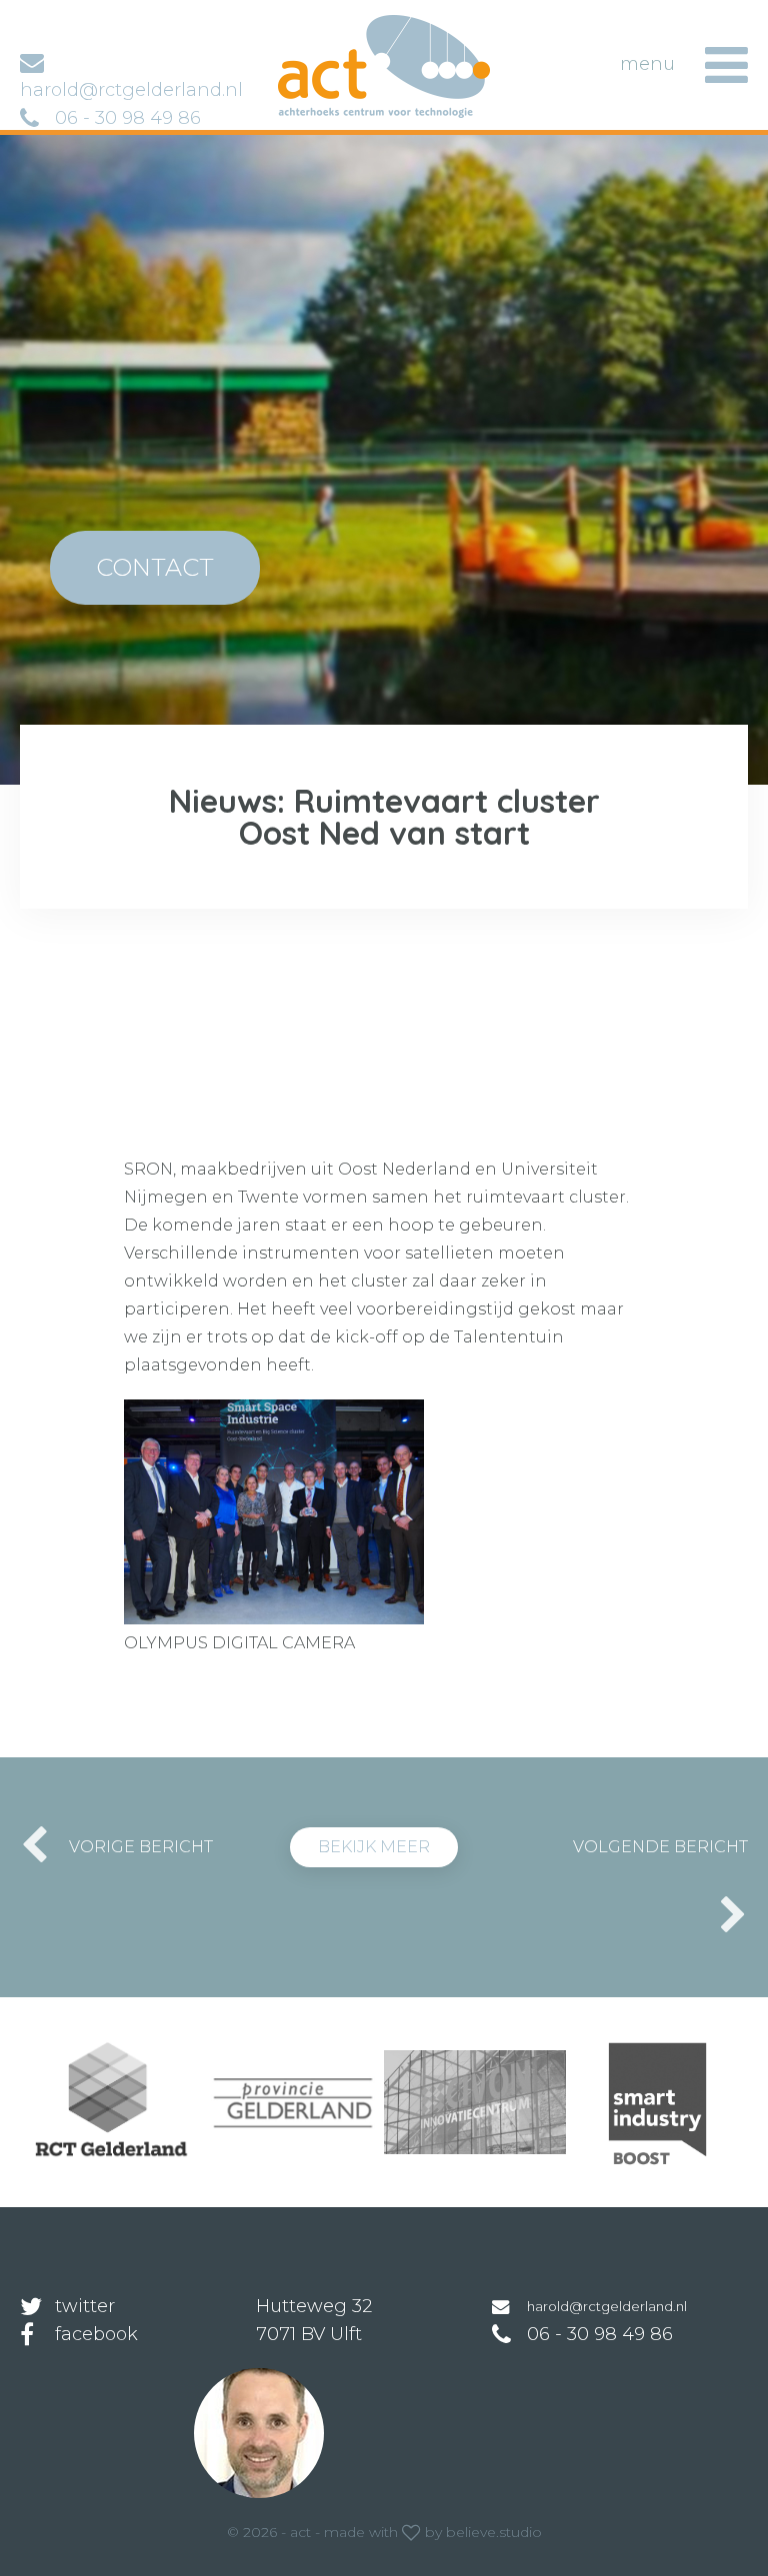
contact (155, 567)
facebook (96, 2334)
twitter (85, 2306)
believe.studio (494, 2532)
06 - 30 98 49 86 (128, 118)
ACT (309, 24)
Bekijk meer (374, 1847)
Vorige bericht (141, 1847)
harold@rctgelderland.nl (607, 2306)
